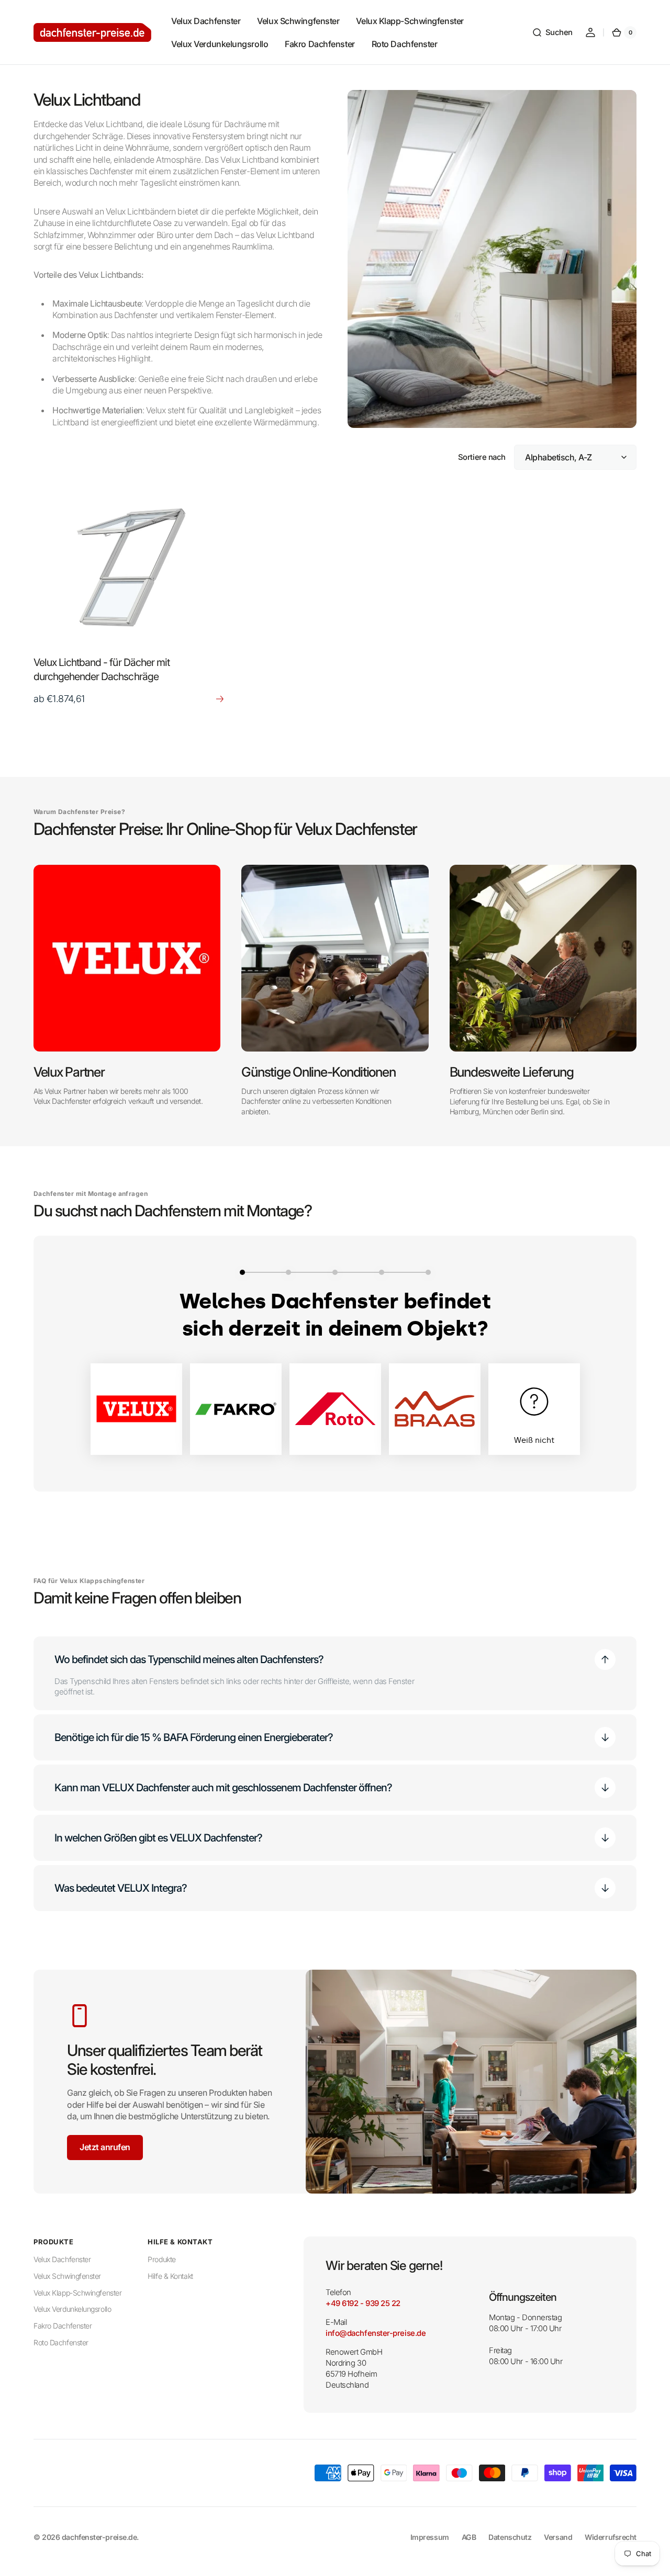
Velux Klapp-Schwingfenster (77, 2293)
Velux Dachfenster (62, 2259)
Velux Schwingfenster (67, 2276)
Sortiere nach (482, 457)
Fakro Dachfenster (63, 2326)
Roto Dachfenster (61, 2342)
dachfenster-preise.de (99, 2537)
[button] (552, 32)
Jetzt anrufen (105, 2147)
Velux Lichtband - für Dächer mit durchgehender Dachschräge (102, 669)
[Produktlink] (130, 598)
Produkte (161, 2259)
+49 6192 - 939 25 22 (363, 2303)
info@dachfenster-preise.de (376, 2333)
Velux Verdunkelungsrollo (72, 2309)
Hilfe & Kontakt (170, 2276)
